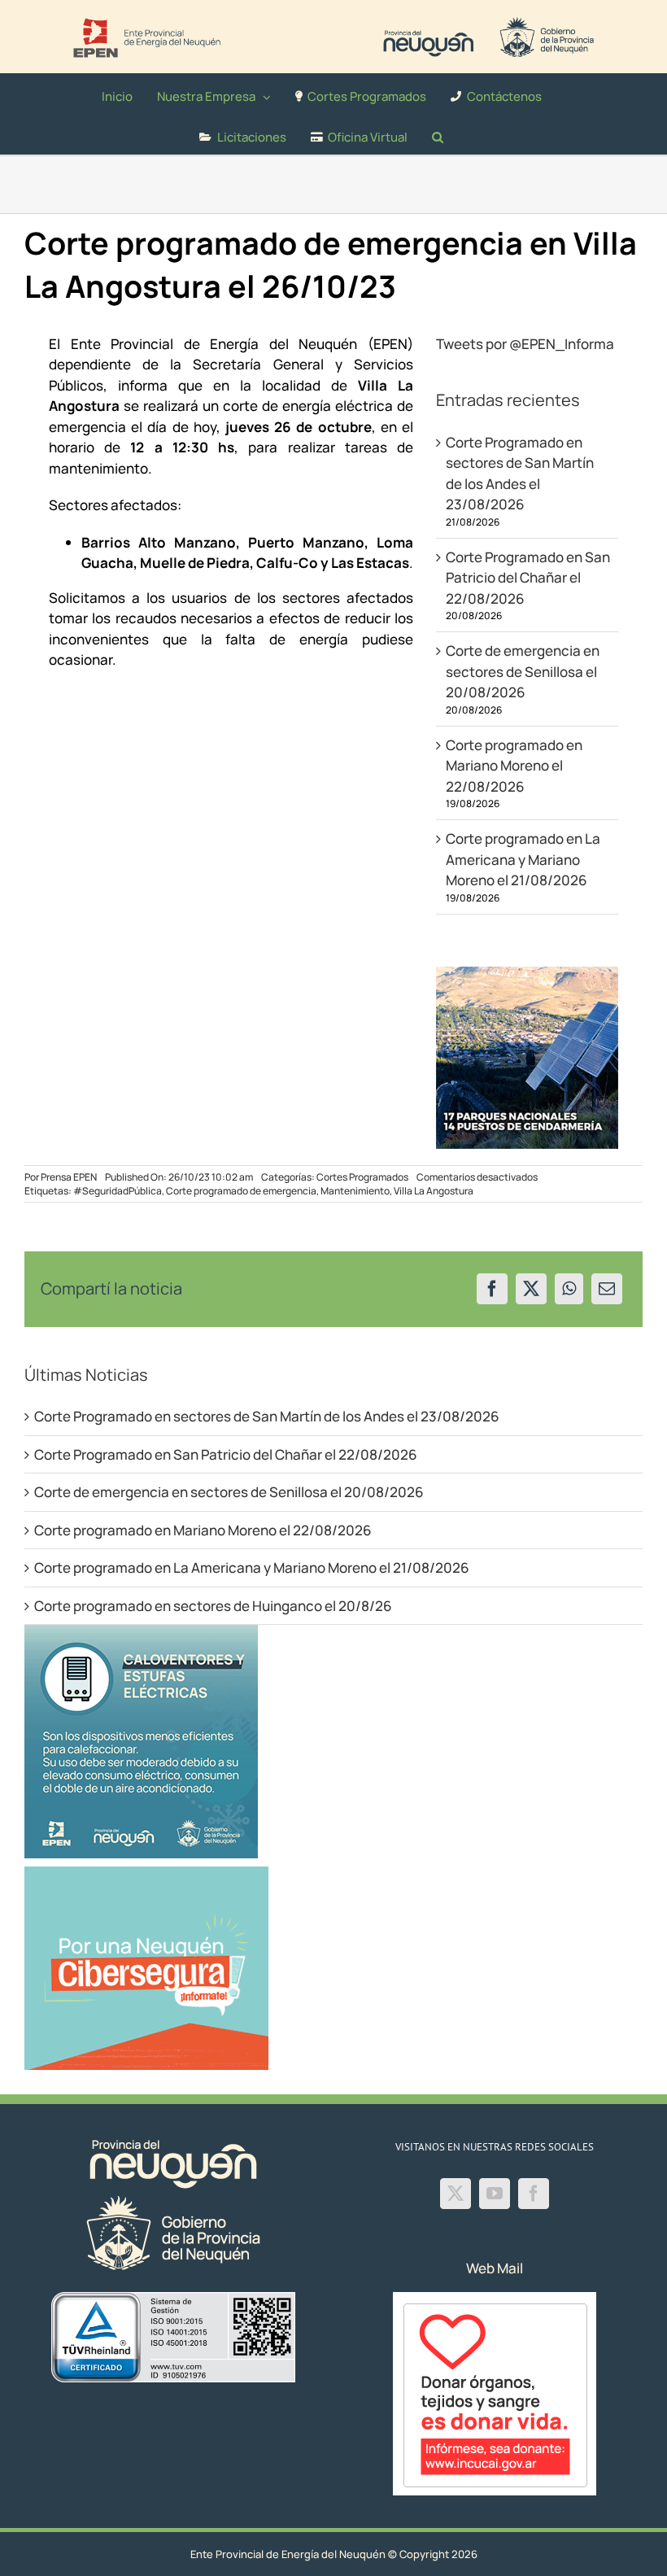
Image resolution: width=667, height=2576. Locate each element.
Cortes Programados (362, 1177)
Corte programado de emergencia (241, 1191)
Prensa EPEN (69, 1177)
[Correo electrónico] (607, 1289)
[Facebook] (492, 1289)
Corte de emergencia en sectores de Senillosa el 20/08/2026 (523, 671)
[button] (438, 134)
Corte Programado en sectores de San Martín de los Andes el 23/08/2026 (267, 1416)
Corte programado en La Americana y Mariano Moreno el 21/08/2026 (523, 859)
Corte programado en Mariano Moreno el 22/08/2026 (514, 766)
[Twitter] (456, 2194)
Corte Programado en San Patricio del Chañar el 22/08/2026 (528, 578)
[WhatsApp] (569, 1289)
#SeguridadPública (118, 1191)
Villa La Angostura (434, 1191)
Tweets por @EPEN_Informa (525, 344)
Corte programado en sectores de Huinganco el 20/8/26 (213, 1606)
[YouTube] (495, 2194)
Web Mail (495, 2268)
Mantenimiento (355, 1191)
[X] (531, 1289)
